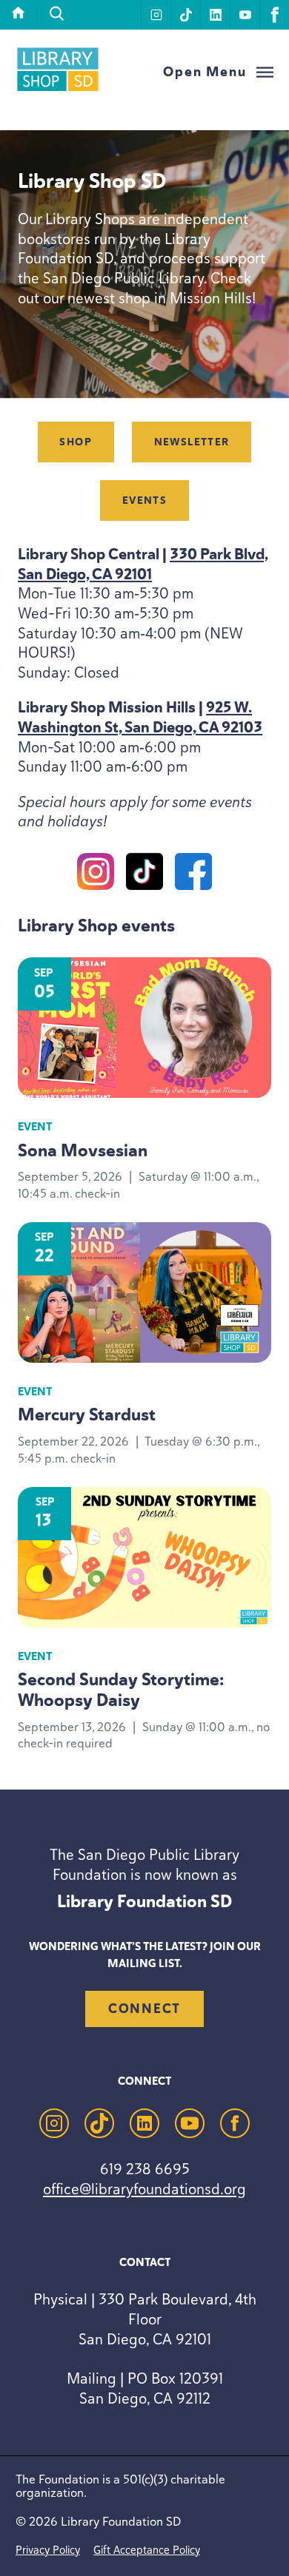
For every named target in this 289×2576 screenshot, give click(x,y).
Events (144, 500)
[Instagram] (96, 874)
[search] (57, 14)
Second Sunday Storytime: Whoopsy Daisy (121, 1690)
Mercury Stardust (87, 1415)
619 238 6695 (145, 2169)
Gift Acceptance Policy (147, 2550)
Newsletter (192, 442)
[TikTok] (144, 874)
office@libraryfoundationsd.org (144, 2189)
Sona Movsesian (83, 1151)
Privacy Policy (48, 2550)
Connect (144, 2009)
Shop (76, 442)
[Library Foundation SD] (58, 89)
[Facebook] (193, 874)
